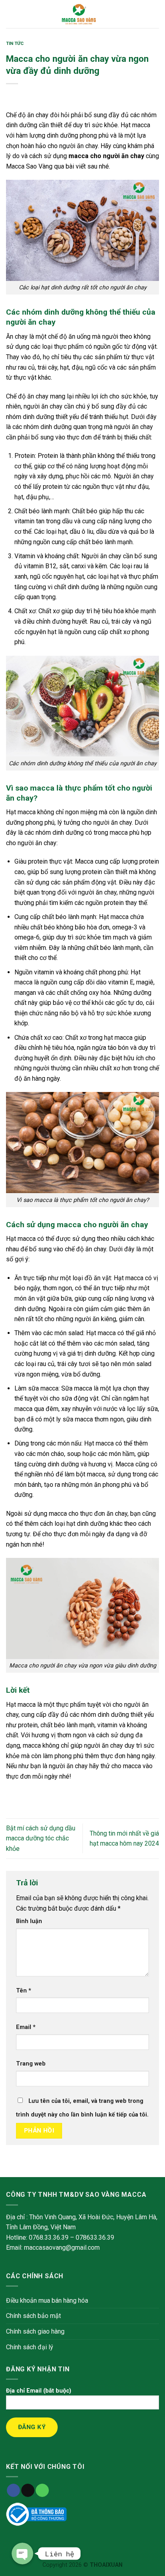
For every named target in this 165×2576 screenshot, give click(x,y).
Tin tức (15, 44)
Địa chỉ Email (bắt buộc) (39, 2391)
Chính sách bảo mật (33, 2316)
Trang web (31, 2064)
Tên (24, 1991)
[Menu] (11, 14)
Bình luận (29, 1921)
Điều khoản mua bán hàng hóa (47, 2301)
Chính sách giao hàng (35, 2331)
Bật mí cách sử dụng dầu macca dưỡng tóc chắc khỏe (41, 1838)
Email (26, 2027)
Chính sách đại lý (30, 2347)
